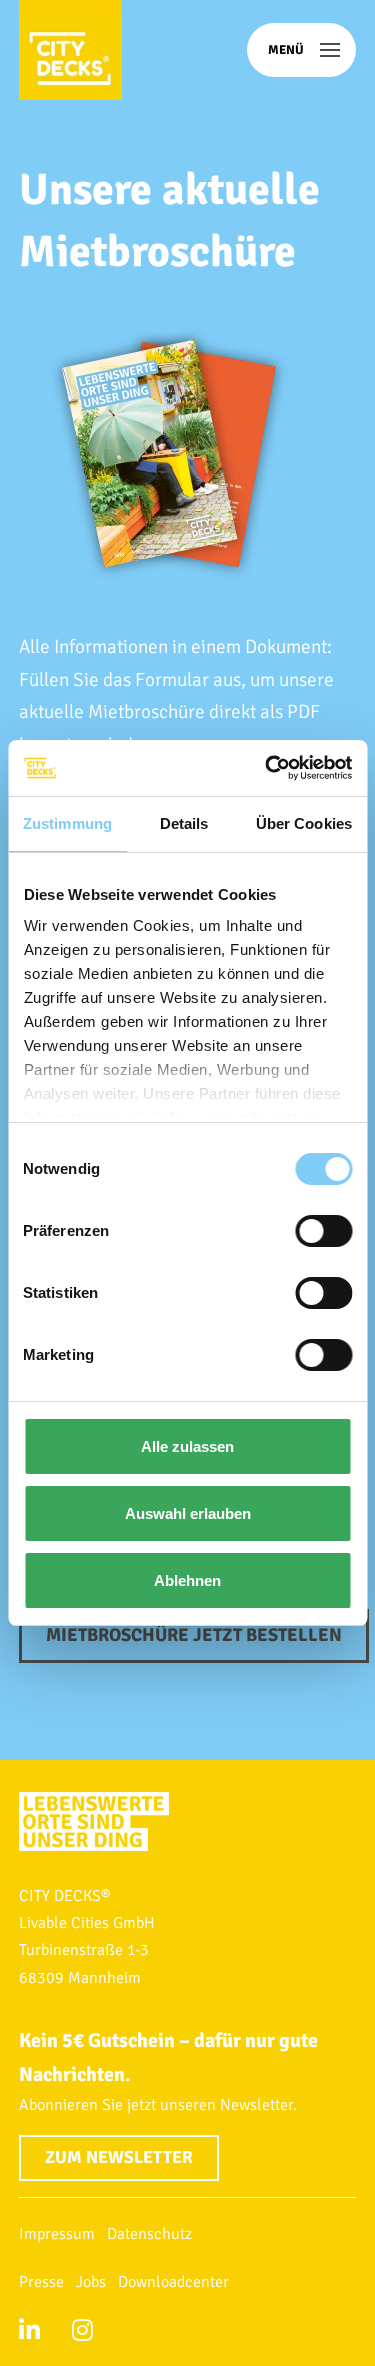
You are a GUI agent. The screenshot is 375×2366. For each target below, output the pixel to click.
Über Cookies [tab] (304, 823)
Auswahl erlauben (188, 1513)
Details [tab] (184, 823)
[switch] (323, 1231)
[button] (301, 50)
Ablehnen (187, 1580)
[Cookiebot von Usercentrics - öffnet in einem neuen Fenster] (267, 768)
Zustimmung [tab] (67, 823)
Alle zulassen (187, 1446)
